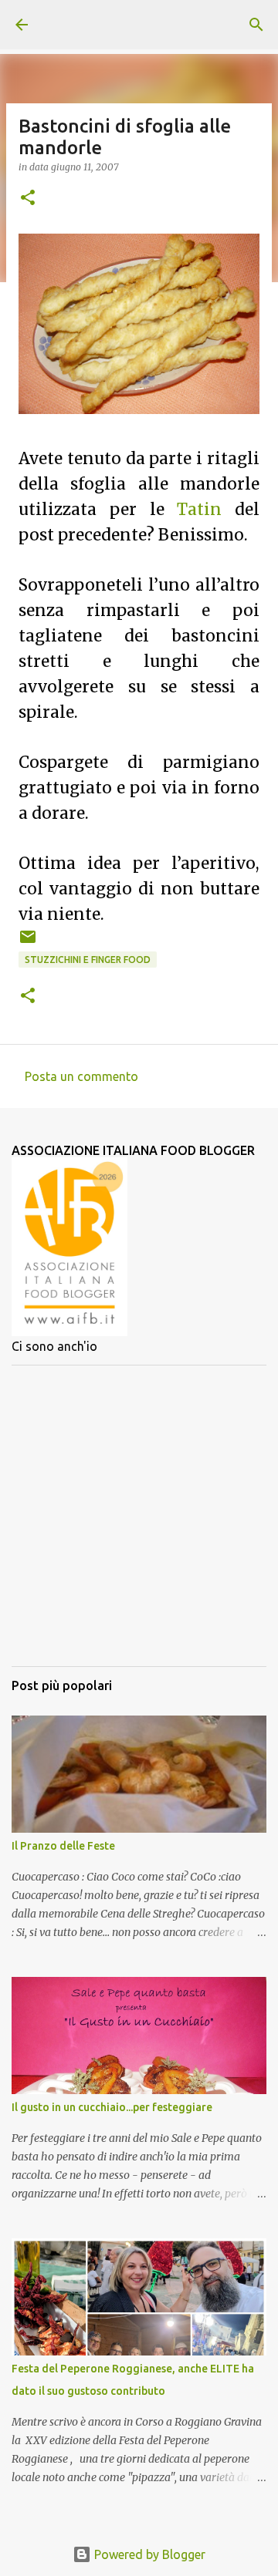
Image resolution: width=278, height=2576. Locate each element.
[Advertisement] (139, 1516)
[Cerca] (256, 25)
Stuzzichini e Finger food (88, 960)
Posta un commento (81, 1076)
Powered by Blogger (148, 2554)
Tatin (199, 510)
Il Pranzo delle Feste (63, 1846)
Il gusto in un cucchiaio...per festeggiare (112, 2107)
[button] (28, 199)
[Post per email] (28, 943)
